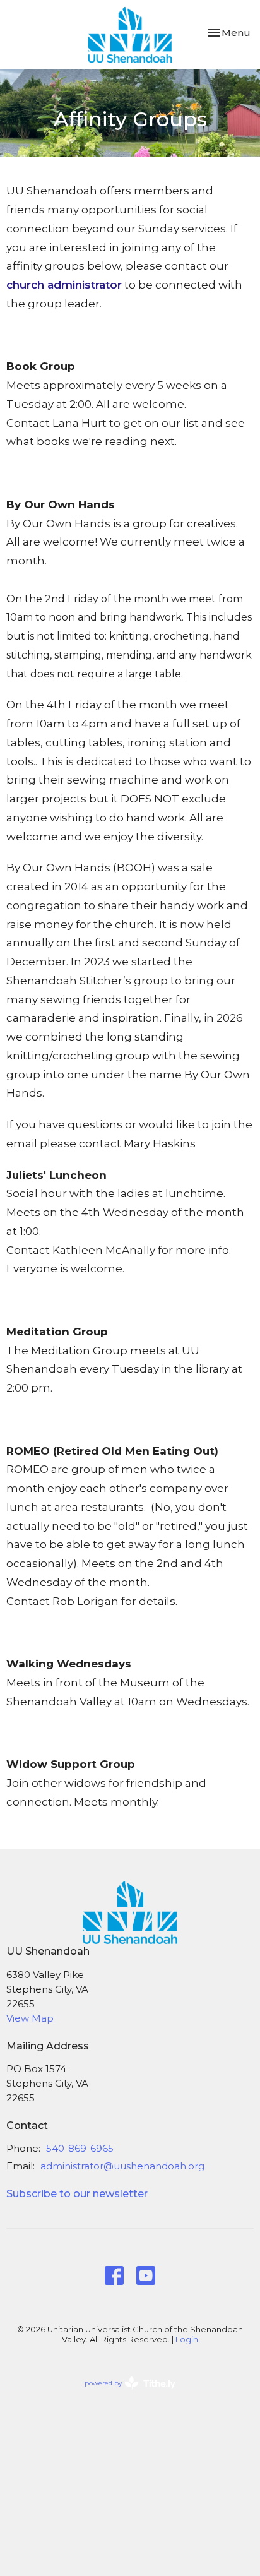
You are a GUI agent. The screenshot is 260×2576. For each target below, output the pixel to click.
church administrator (64, 285)
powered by (124, 2394)
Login (187, 2340)
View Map (30, 2018)
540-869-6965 (80, 2148)
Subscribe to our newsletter (77, 2194)
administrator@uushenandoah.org (122, 2166)
